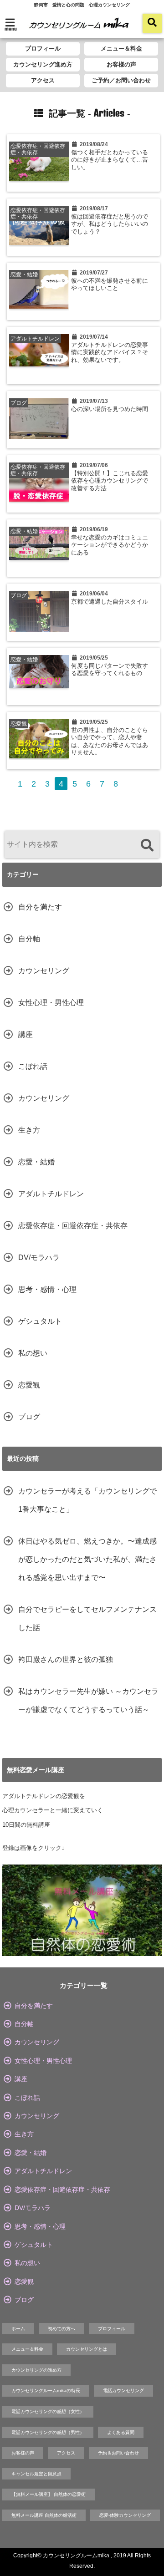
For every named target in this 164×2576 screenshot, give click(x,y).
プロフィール (43, 48)
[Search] (147, 846)
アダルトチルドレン (51, 1194)
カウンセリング (44, 971)
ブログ (29, 1417)
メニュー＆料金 (121, 48)
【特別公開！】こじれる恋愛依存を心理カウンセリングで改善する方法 (110, 481)
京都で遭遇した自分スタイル (110, 602)
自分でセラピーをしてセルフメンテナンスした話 (87, 1618)
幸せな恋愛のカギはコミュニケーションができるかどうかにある (110, 545)
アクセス (43, 80)
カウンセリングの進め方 (36, 2370)
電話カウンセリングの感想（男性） (48, 2432)
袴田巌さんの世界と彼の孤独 (66, 1659)
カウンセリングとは (87, 2349)
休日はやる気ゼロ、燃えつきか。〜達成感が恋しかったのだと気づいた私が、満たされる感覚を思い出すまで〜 (87, 1559)
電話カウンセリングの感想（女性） (48, 2411)
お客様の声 (121, 64)
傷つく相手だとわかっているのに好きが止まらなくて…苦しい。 (110, 160)
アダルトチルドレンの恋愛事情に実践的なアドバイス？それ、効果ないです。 (110, 353)
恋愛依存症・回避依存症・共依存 (73, 1226)
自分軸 (29, 939)
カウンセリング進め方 (43, 64)
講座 (26, 1034)
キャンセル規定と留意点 (36, 2474)
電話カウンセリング (123, 2391)
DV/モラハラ (39, 1258)
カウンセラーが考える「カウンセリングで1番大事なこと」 (87, 1500)
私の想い (33, 1353)
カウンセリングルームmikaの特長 (46, 2391)
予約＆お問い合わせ (118, 2453)
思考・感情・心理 (47, 1289)
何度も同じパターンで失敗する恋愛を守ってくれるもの (110, 670)
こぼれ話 (33, 1066)
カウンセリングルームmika (76, 2556)
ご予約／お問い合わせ (121, 80)
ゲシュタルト (40, 1321)
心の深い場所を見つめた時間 (110, 409)
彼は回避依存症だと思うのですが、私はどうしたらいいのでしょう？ (110, 224)
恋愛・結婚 (36, 1162)
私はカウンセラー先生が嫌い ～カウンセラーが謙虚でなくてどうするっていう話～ (88, 1700)
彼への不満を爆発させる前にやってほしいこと (110, 285)
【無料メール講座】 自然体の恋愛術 (49, 2494)
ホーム (18, 2329)
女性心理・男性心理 (51, 1003)
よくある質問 (121, 2432)
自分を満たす (40, 907)
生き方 (29, 1130)
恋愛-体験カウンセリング (125, 2515)
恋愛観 (29, 1385)
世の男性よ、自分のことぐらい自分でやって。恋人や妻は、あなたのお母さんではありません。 (110, 741)
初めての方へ (61, 2329)
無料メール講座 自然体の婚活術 (44, 2515)
